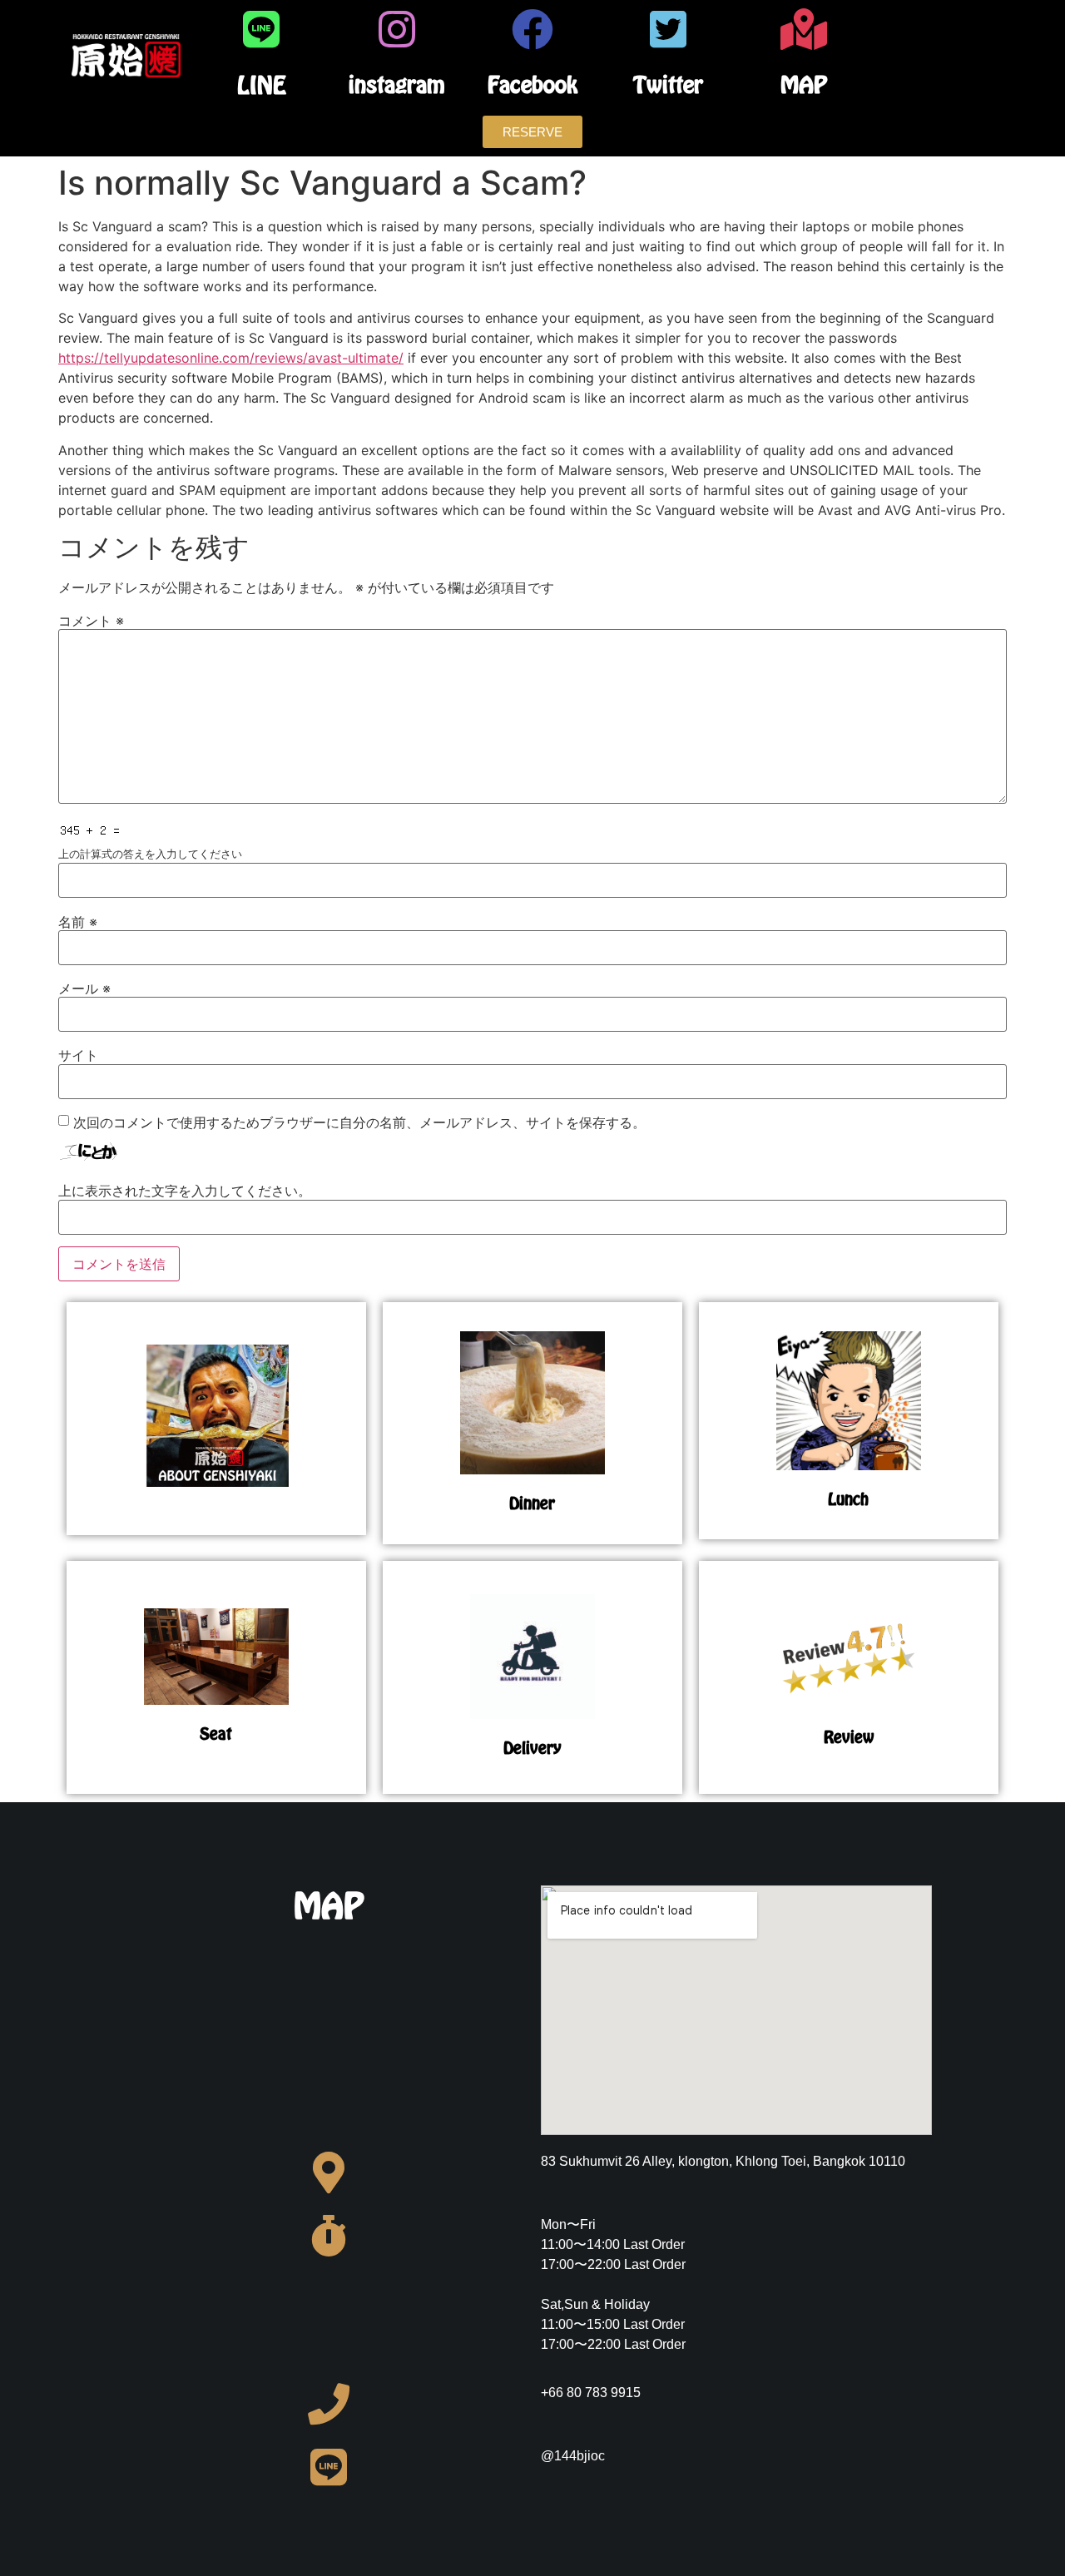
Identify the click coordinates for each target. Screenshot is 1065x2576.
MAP (804, 84)
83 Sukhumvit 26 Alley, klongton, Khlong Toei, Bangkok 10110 (723, 2161)
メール (84, 988)
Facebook (532, 84)
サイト (78, 1055)
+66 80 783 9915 (591, 2393)
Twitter (668, 84)
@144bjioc (573, 2456)
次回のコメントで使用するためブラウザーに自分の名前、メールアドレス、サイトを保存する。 (359, 1122)
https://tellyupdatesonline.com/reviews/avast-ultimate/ (231, 358)
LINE (262, 85)
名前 (78, 922)
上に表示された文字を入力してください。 (185, 1191)
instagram (397, 84)
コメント (91, 621)
